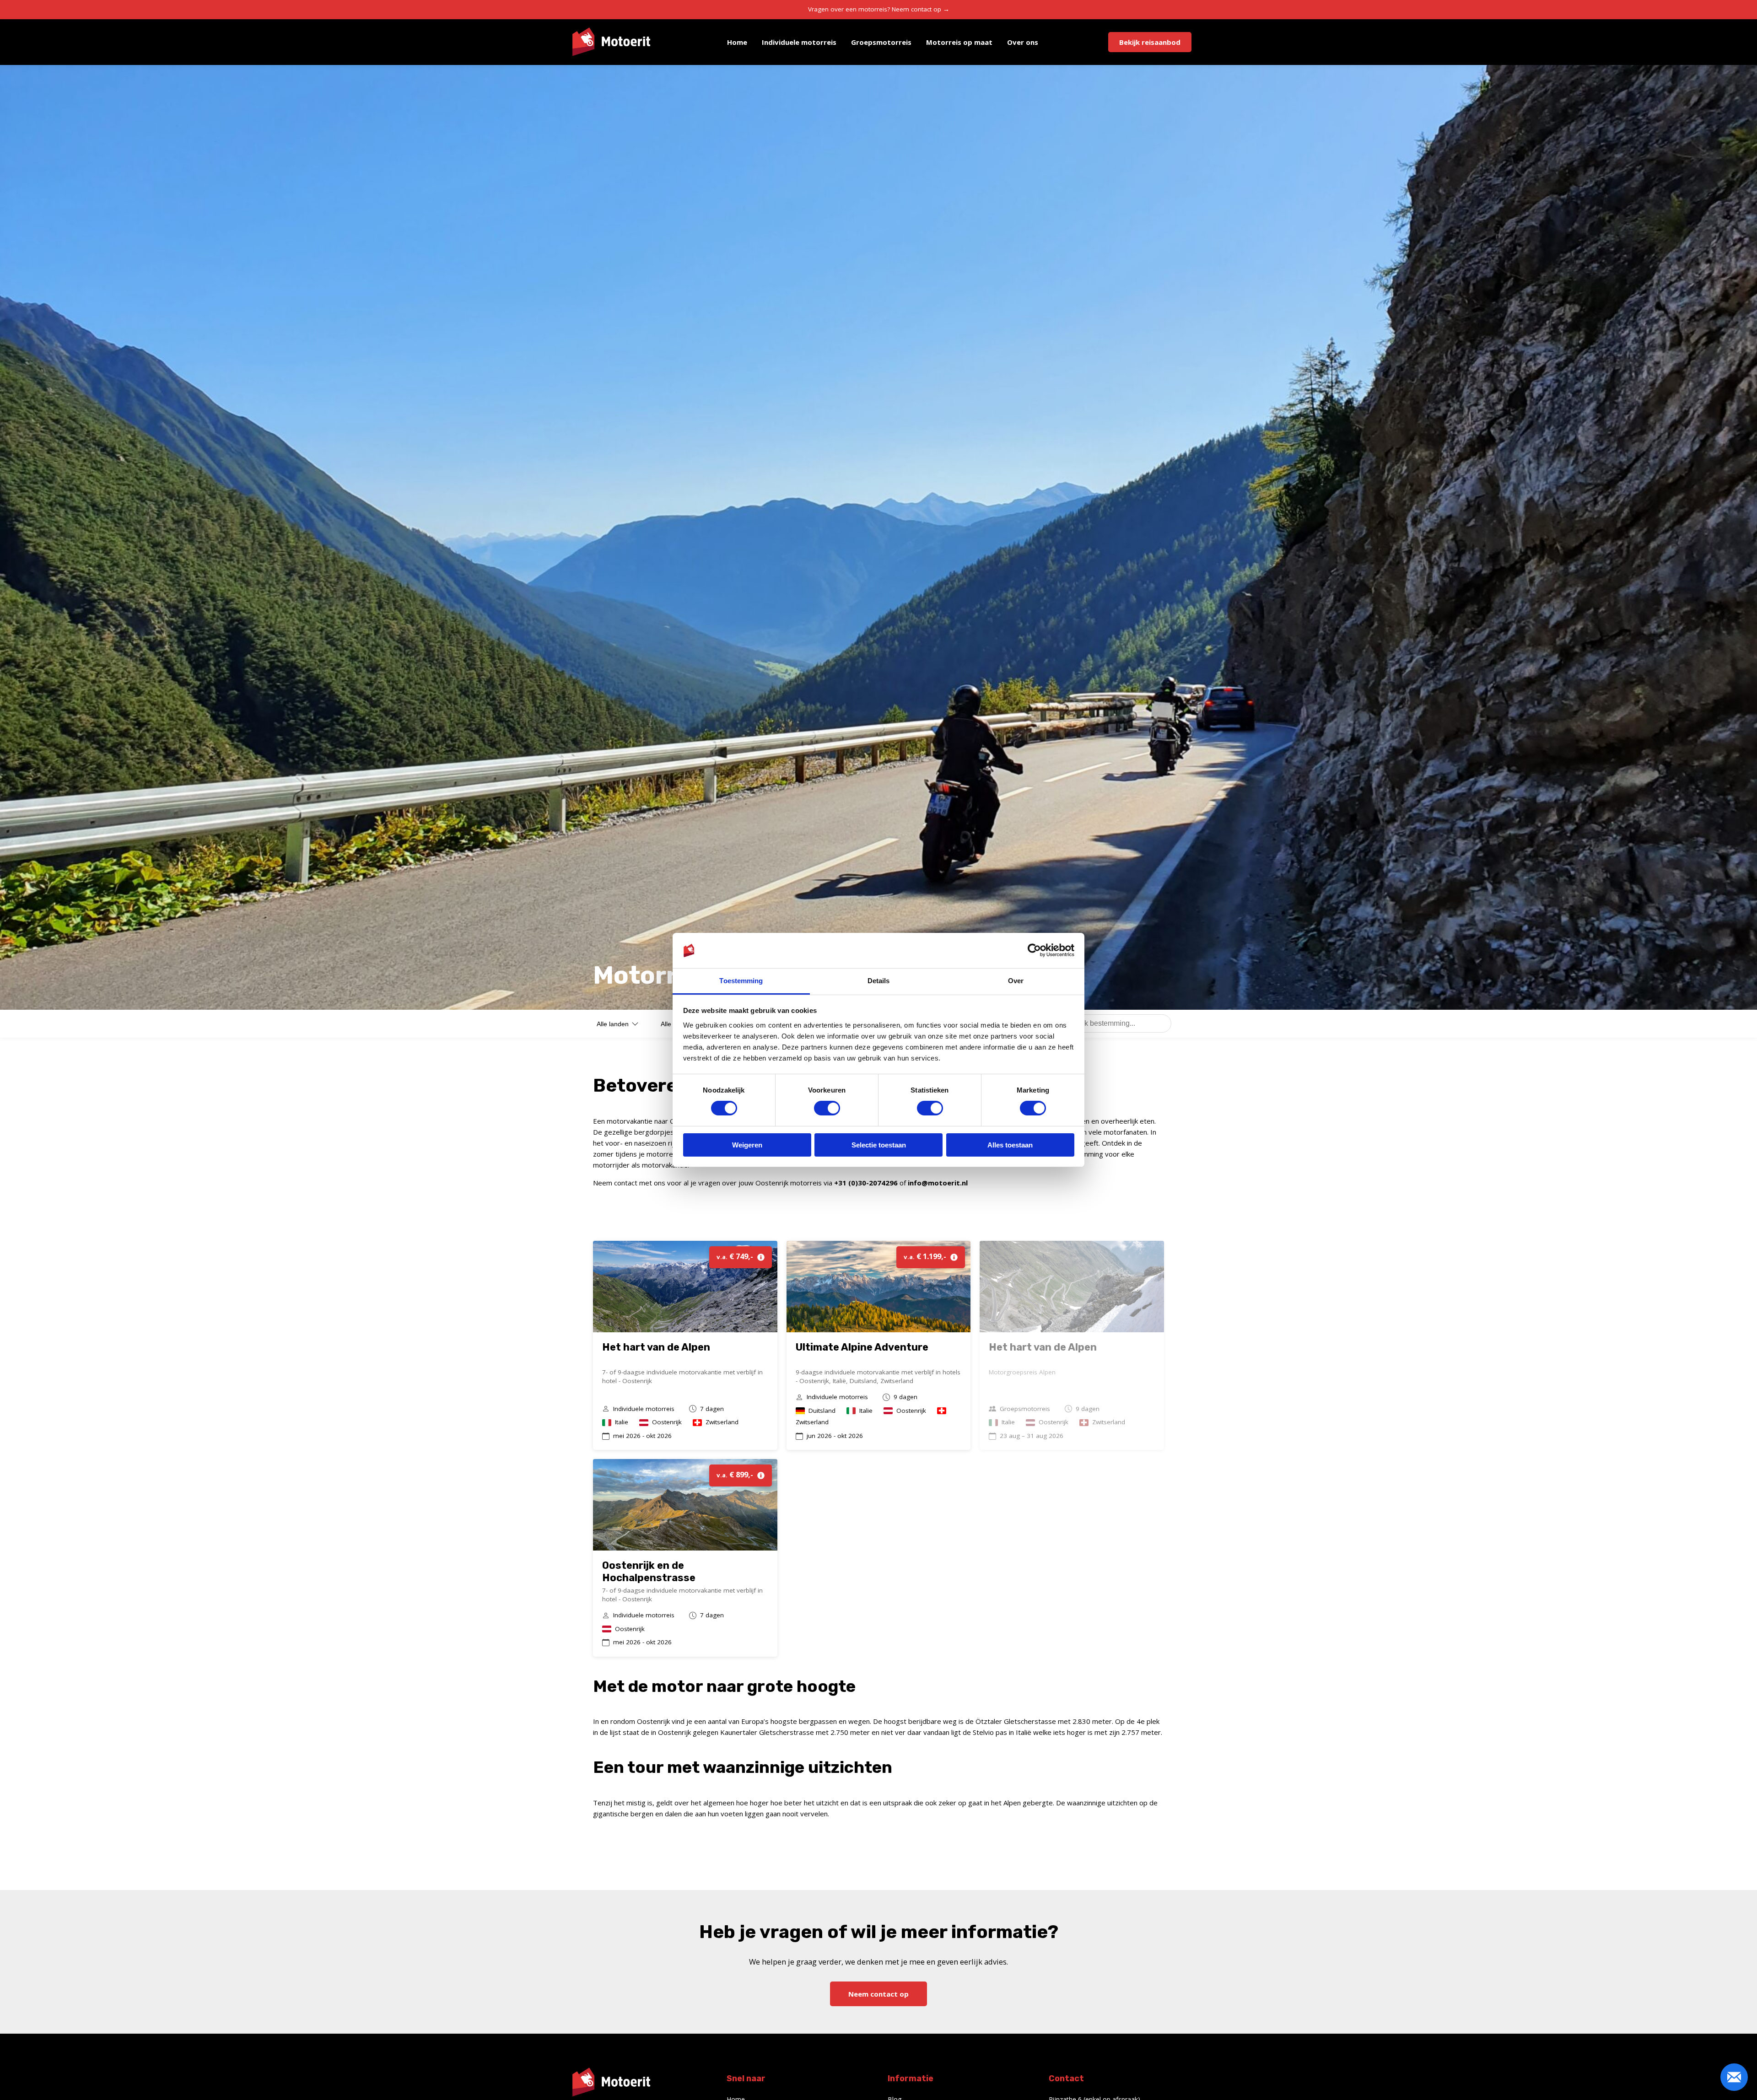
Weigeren (747, 1145)
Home (737, 42)
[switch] (827, 1108)
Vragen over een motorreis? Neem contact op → (879, 9)
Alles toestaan (1010, 1145)
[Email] (1734, 2077)
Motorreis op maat (959, 42)
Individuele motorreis (799, 42)
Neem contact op (878, 1994)
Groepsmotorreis (881, 42)
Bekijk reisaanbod (1150, 42)
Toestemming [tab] (741, 981)
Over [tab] (1016, 981)
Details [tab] (879, 981)
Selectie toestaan (879, 1145)
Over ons (1023, 42)
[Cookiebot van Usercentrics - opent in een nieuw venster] (1034, 950)
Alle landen (613, 1024)
